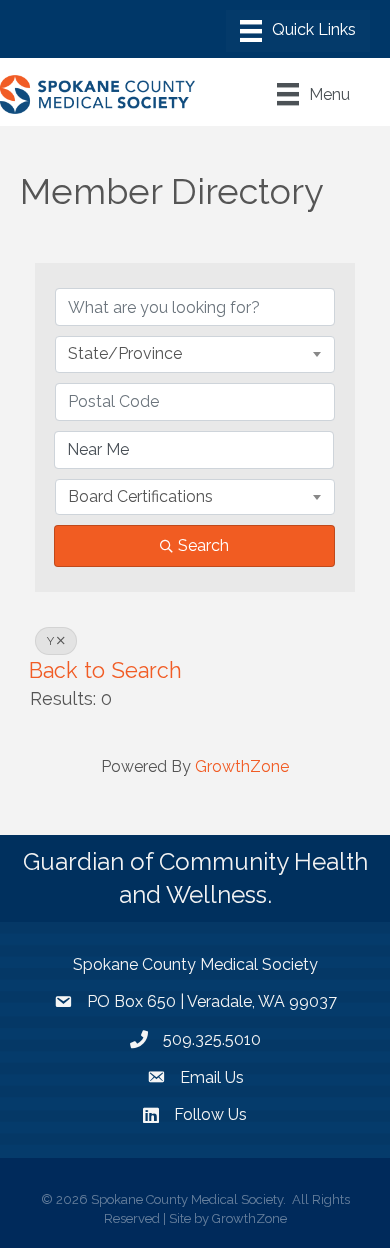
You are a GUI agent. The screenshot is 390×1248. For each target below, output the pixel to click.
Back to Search (105, 670)
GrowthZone (242, 766)
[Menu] (298, 31)
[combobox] (195, 354)
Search (203, 545)
